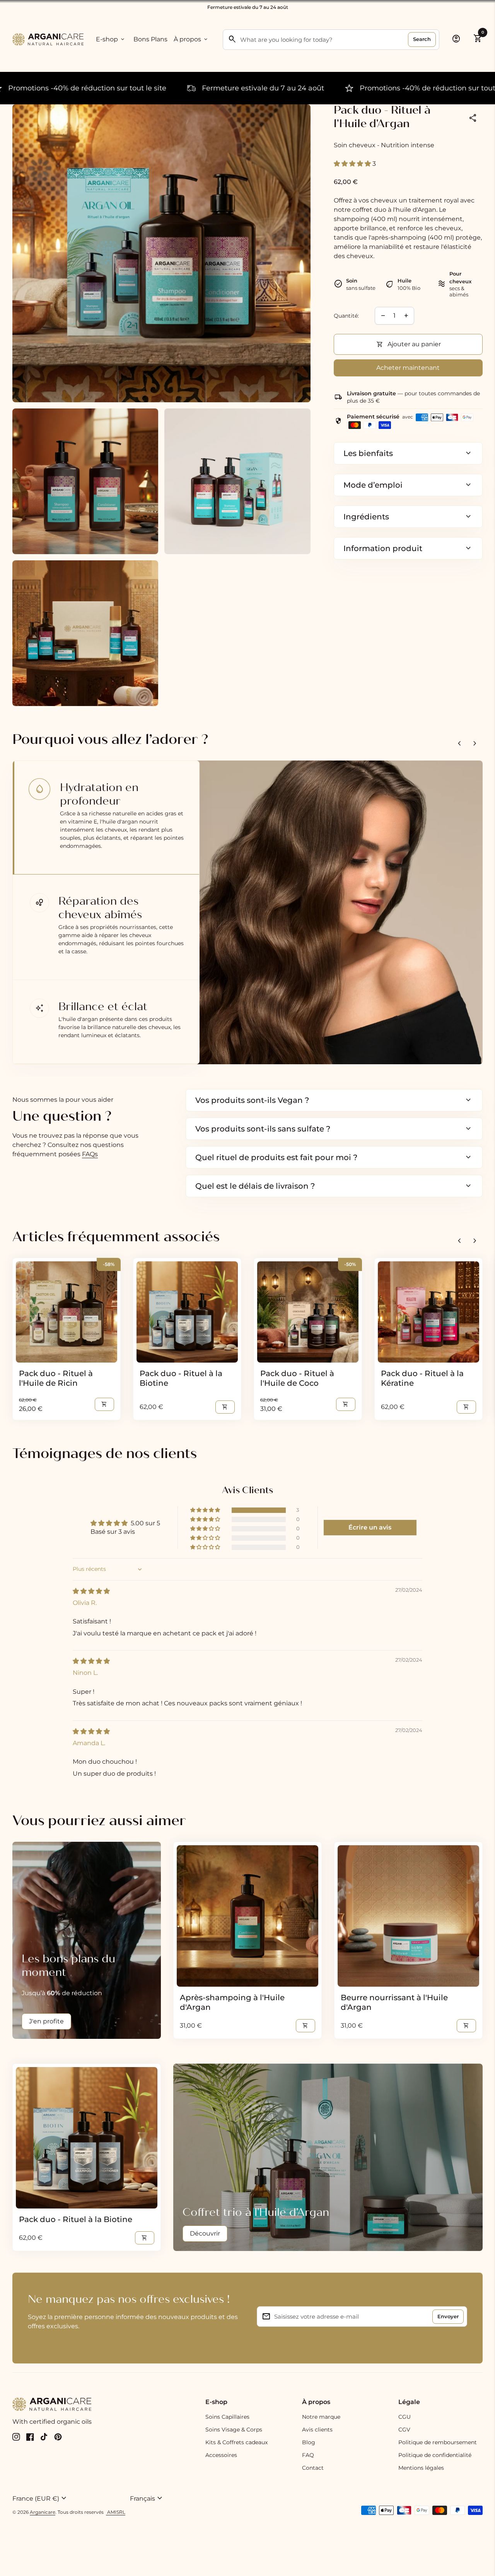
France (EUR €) (40, 2498)
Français (147, 2498)
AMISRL (116, 2512)
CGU (405, 2417)
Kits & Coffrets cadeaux (236, 2442)
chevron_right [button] (475, 744)
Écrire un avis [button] (370, 1527)
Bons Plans (150, 39)
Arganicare (43, 2512)
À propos (191, 39)
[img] (91, 1591)
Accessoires (221, 2455)
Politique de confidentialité (435, 2455)
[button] (353, 164)
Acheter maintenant (408, 368)
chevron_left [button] (459, 744)
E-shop (111, 39)
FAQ (308, 2455)
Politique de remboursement (438, 2442)
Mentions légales (421, 2468)
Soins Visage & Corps (234, 2430)
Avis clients (317, 2430)
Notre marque (321, 2417)
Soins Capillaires (227, 2417)
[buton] (68, 2498)
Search (422, 39)
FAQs (90, 1154)
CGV (404, 2430)
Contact (313, 2468)
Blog (309, 2442)
